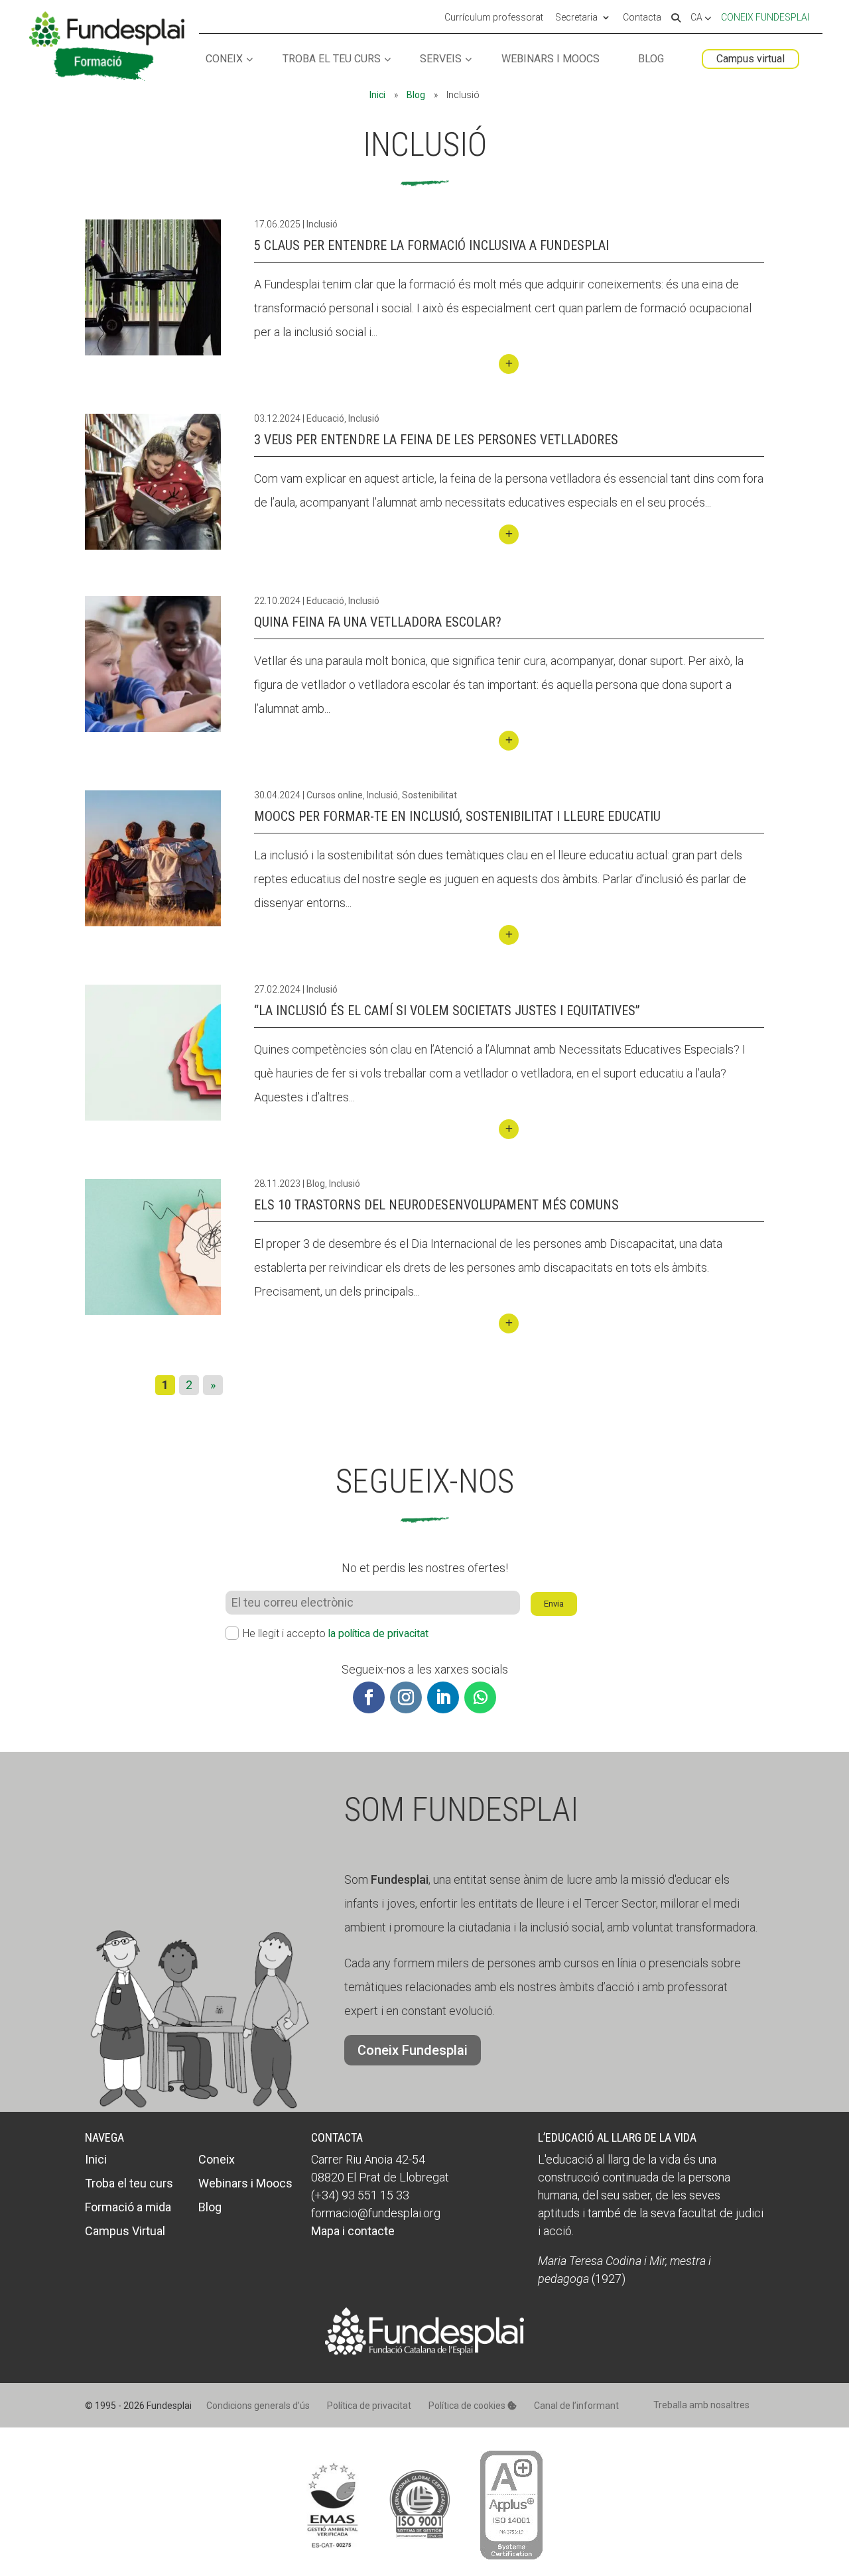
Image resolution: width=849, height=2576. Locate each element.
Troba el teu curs (332, 59)
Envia (554, 1604)
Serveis (441, 59)
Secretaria (576, 18)
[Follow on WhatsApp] (480, 1697)
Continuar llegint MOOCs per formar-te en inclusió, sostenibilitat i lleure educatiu (509, 935)
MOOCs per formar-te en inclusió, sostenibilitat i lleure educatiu (457, 816)
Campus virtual (751, 59)
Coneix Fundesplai (765, 17)
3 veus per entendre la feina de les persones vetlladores (436, 440)
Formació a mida (128, 2207)
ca (697, 18)
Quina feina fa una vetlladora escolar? (378, 622)
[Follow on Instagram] (406, 1697)
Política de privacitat (369, 2406)
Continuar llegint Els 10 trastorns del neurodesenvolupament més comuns (509, 1323)
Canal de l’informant (576, 2406)
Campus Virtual (125, 2231)
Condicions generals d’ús (258, 2406)
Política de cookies (468, 2406)
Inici (377, 95)
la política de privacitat (378, 1633)
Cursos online (335, 795)
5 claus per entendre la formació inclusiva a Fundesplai (431, 245)
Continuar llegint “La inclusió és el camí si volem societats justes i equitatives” (509, 1129)
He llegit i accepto (336, 1633)
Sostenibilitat (429, 795)
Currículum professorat (494, 18)
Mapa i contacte (353, 2231)
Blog (651, 59)
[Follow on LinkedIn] (443, 1697)
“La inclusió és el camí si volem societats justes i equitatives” (447, 1011)
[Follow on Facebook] (369, 1697)
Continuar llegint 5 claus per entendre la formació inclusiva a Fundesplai (509, 364)
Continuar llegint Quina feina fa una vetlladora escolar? (509, 741)
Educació (325, 418)
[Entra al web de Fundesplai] (424, 2351)
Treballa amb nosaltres (701, 2405)
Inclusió (322, 224)
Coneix (224, 59)
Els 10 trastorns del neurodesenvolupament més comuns (436, 1205)
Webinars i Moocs (551, 59)
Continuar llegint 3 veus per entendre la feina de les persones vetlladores (509, 534)
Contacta (642, 18)
